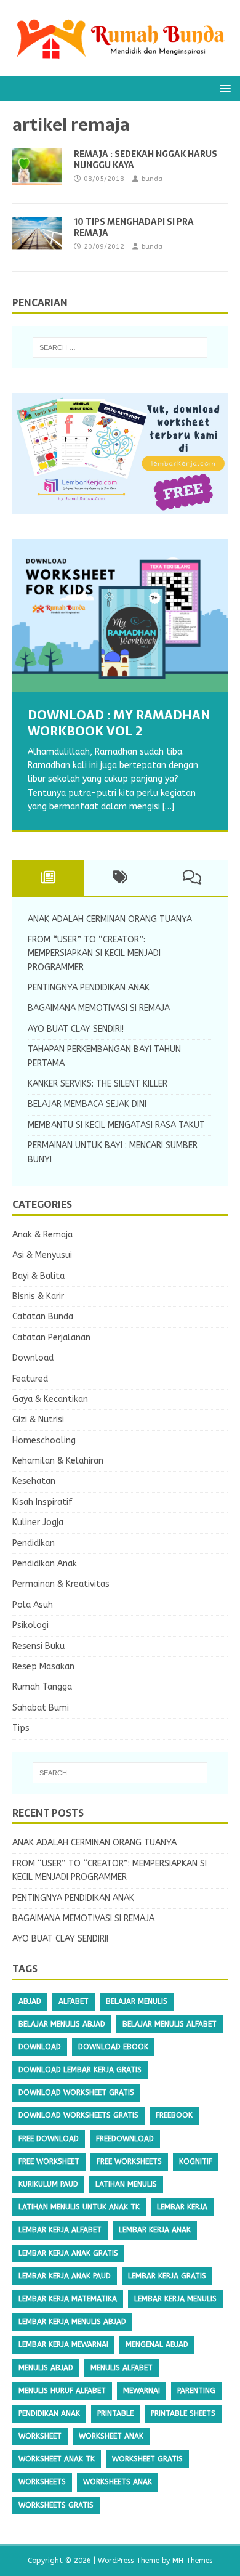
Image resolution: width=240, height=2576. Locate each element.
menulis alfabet (122, 2368)
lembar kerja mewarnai (63, 2344)
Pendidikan (34, 1543)
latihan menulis (126, 2184)
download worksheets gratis (78, 2115)
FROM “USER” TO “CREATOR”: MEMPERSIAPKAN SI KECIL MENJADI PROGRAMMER (94, 954)
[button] (223, 88)
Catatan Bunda (43, 1317)
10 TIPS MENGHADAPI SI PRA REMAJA (134, 227)
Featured (30, 1379)
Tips (21, 1728)
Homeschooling (44, 1440)
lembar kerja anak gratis (68, 2253)
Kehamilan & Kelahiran (58, 1461)
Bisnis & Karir (38, 1296)
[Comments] (192, 878)
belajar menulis (137, 2001)
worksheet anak (111, 2436)
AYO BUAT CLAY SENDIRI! (76, 1029)
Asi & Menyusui (42, 1255)
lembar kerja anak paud (65, 2276)
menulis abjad (46, 2368)
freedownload (125, 2139)
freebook (174, 2115)
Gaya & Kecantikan (50, 1399)
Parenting (196, 2391)
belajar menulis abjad (62, 2024)
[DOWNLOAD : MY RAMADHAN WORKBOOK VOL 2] (120, 615)
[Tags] (120, 878)
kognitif (196, 2161)
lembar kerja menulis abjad (72, 2322)
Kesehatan (34, 1481)
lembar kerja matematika (68, 2299)
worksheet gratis (147, 2459)
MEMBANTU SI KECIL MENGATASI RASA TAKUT (116, 1125)
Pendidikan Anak (45, 1564)
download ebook (113, 2047)
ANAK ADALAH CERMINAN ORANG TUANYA (110, 919)
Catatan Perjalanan (51, 1338)
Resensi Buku (38, 1646)
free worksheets (129, 2161)
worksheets (42, 2482)
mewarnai (142, 2391)
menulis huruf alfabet (62, 2391)
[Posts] (48, 878)
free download (49, 2139)
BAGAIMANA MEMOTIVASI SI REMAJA (99, 1008)
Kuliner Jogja (38, 1522)
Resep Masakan (43, 1667)
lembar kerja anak (155, 2230)
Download (33, 1358)
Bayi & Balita (38, 1276)
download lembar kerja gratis (80, 2070)
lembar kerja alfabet (60, 2230)
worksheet (40, 2436)
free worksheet (49, 2161)
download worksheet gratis (76, 2092)
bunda (152, 179)
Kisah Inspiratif (42, 1502)
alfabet (74, 2001)
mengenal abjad (157, 2344)
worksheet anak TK (57, 2459)
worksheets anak (118, 2482)
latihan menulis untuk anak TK (79, 2207)
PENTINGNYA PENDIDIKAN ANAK (89, 988)
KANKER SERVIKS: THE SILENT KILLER (98, 1084)
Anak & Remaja (42, 1235)
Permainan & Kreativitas (61, 1584)
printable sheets (183, 2413)
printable (115, 2413)
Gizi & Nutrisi (38, 1420)
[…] (168, 807)
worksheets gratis (56, 2505)
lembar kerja (182, 2207)
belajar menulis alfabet (170, 2024)
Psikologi (30, 1625)
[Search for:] (120, 347)
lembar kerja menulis (175, 2299)
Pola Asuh (33, 1605)
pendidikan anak (49, 2413)
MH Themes (192, 2561)
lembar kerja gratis (167, 2276)
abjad (30, 2001)
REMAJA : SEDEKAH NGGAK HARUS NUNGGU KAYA (146, 160)
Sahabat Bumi (41, 1708)
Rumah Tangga (42, 1687)
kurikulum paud (48, 2184)
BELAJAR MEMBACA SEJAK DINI (87, 1104)
